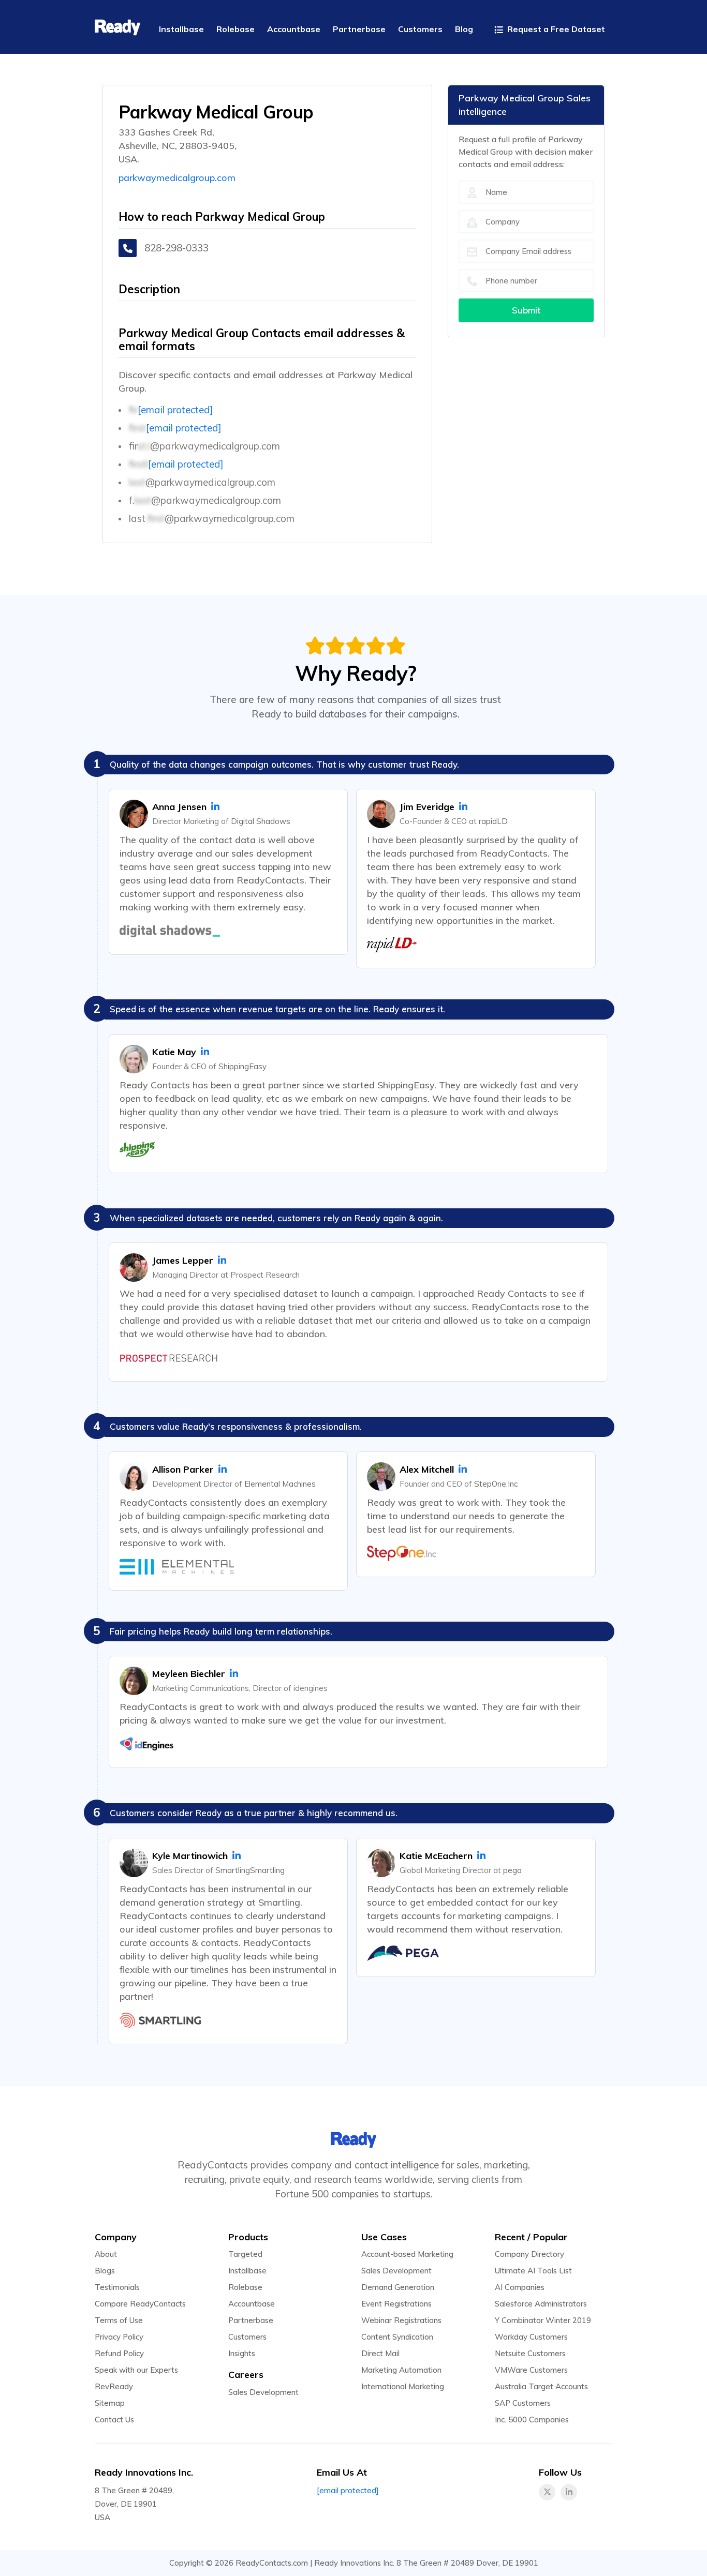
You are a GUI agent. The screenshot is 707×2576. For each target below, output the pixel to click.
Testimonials (117, 2287)
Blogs (105, 2271)
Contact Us (114, 2420)
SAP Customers (523, 2403)
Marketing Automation (401, 2370)
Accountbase (252, 2304)
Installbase (247, 2271)
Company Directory (529, 2254)
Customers (247, 2337)
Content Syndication (397, 2337)
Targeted (245, 2254)
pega (512, 1870)
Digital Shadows (261, 821)
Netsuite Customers (530, 2353)
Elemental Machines (280, 1484)
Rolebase (245, 2287)
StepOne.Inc (496, 1484)
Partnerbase (251, 2320)
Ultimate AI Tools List (533, 2271)
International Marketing (403, 2386)
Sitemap (110, 2403)
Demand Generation (398, 2287)
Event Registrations (396, 2304)
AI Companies (520, 2287)
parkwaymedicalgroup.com (177, 178)
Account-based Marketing (407, 2254)
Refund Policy (119, 2353)
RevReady (114, 2386)
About (106, 2254)
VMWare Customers (531, 2370)
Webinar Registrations (401, 2320)
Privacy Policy (119, 2337)
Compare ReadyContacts (140, 2304)
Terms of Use (119, 2320)
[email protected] (175, 410)
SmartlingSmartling (250, 1870)
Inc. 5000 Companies (532, 2420)
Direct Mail (380, 2353)
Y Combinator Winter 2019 (543, 2320)
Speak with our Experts (136, 2370)
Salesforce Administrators (541, 2304)
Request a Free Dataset (555, 29)
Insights (242, 2353)
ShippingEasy (242, 1066)
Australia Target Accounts (541, 2386)
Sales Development (263, 2392)
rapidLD (493, 821)
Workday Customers (531, 2337)
